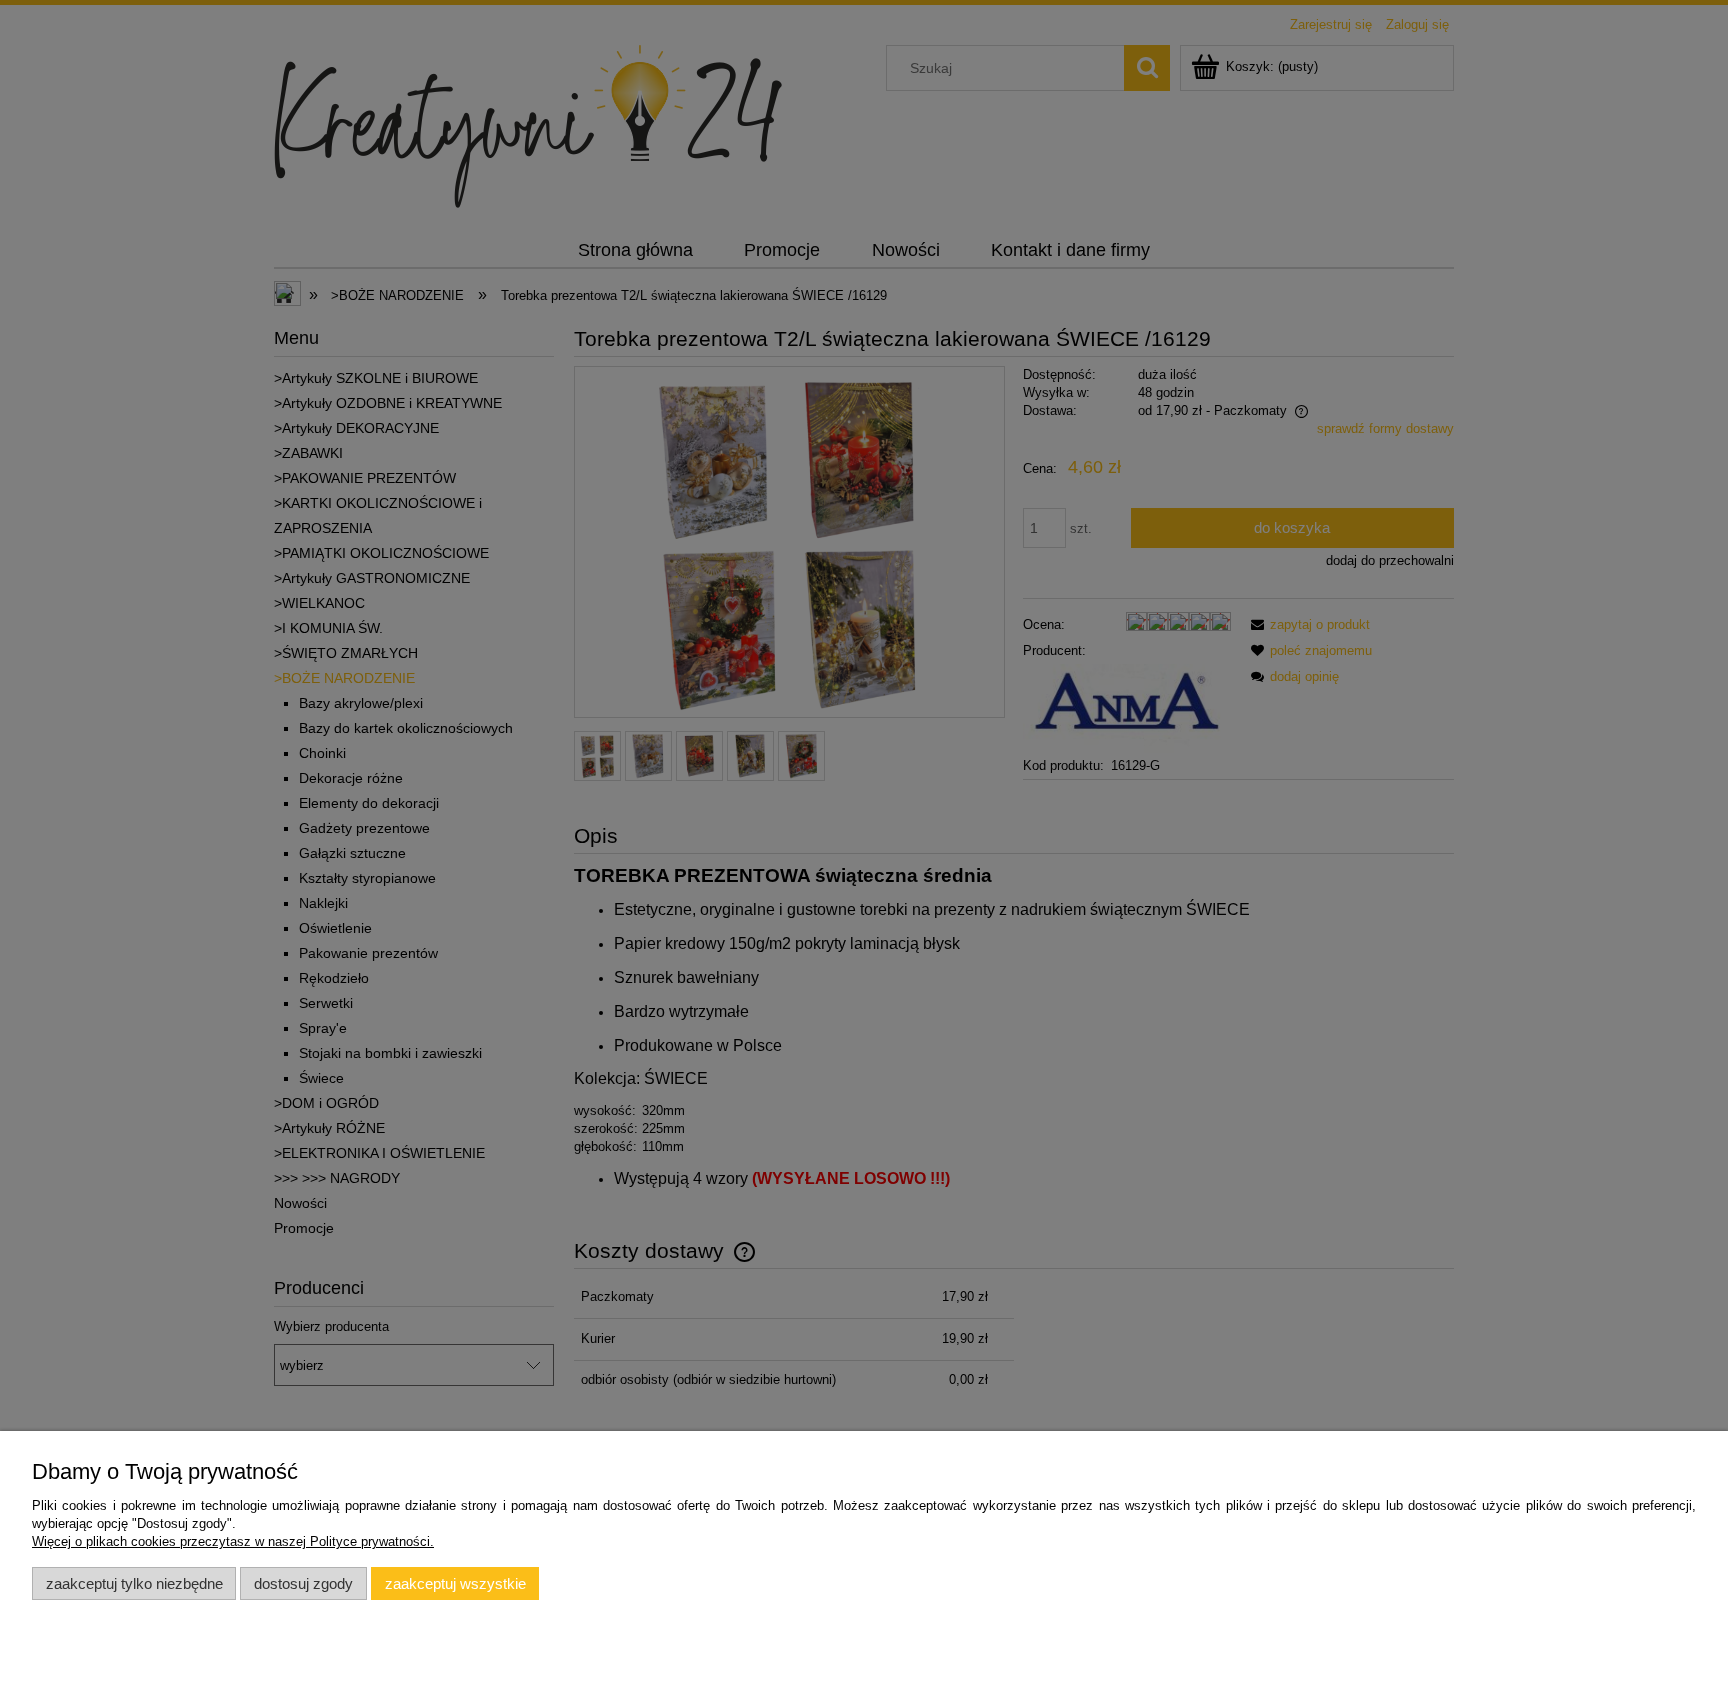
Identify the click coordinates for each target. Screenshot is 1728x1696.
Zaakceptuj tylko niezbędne (134, 1583)
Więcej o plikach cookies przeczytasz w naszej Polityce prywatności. (233, 1541)
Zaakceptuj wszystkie (455, 1583)
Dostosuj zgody (303, 1583)
